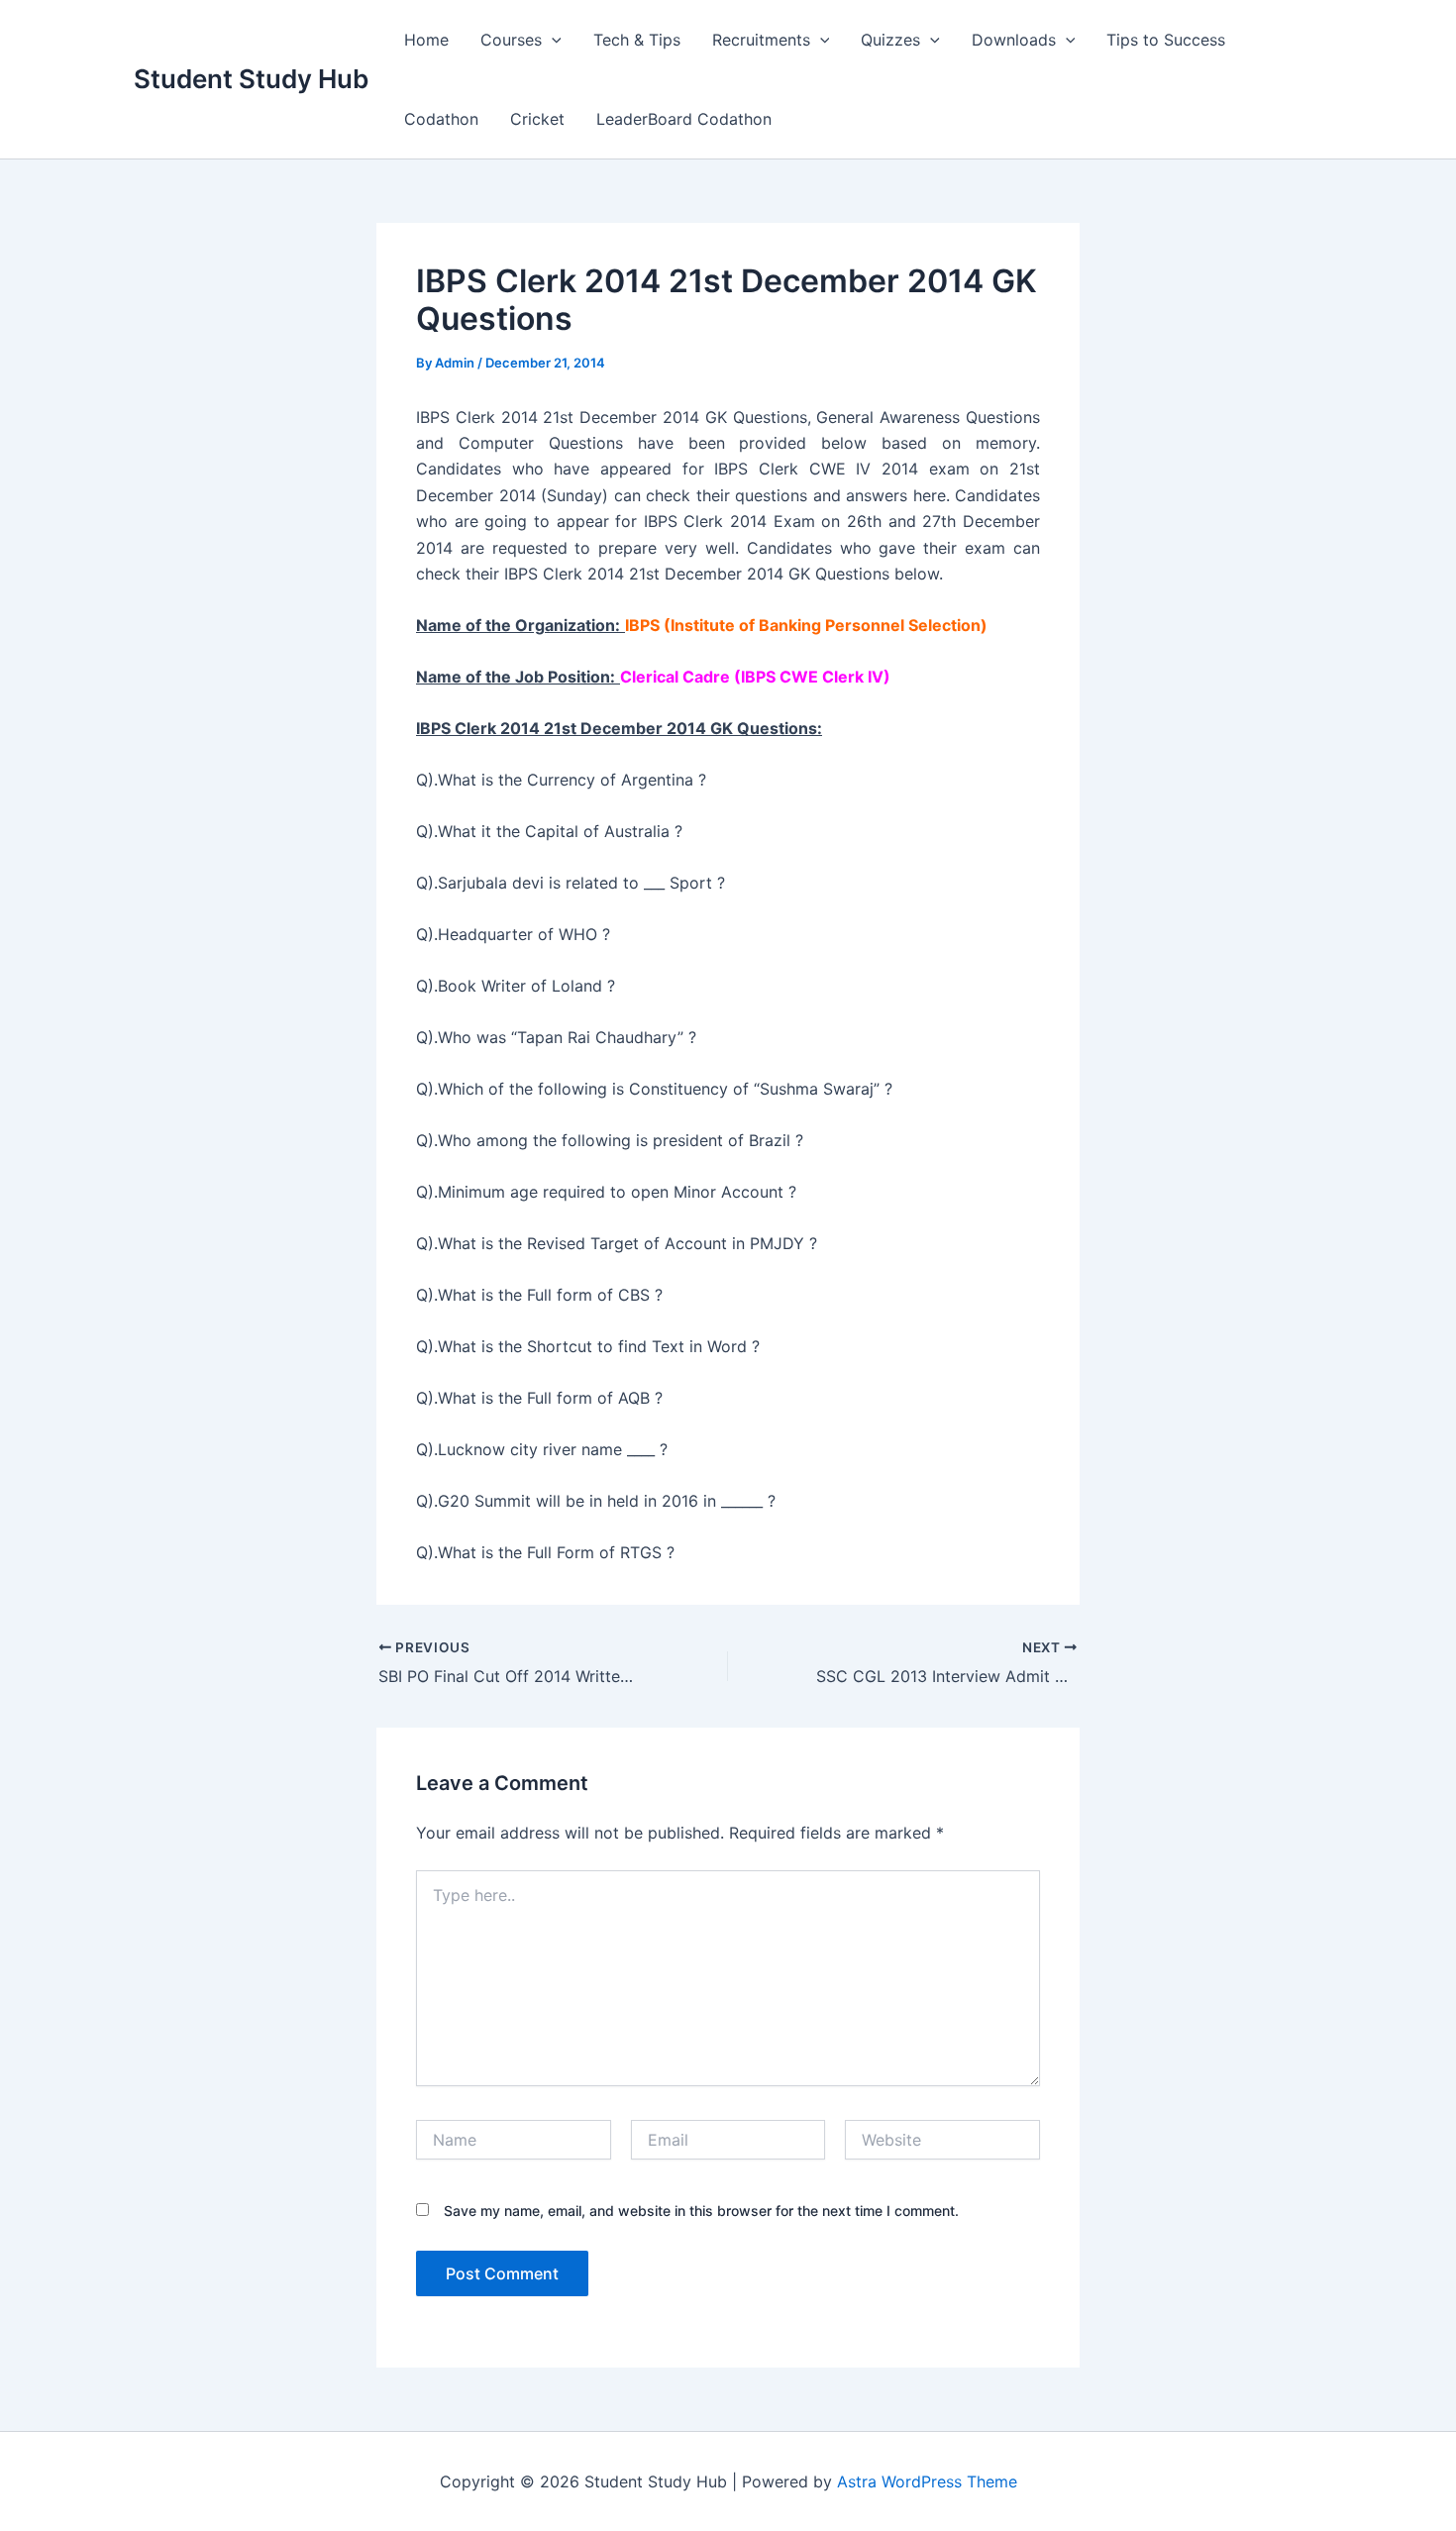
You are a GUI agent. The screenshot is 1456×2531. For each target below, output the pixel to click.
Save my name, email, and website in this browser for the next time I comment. (701, 2211)
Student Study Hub (251, 79)
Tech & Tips (637, 40)
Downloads (1014, 40)
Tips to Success (1166, 40)
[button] (552, 40)
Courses (511, 40)
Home (426, 40)
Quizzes (890, 40)
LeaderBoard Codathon (684, 119)
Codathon (441, 119)
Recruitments (761, 40)
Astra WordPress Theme (927, 2481)
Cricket (537, 119)
